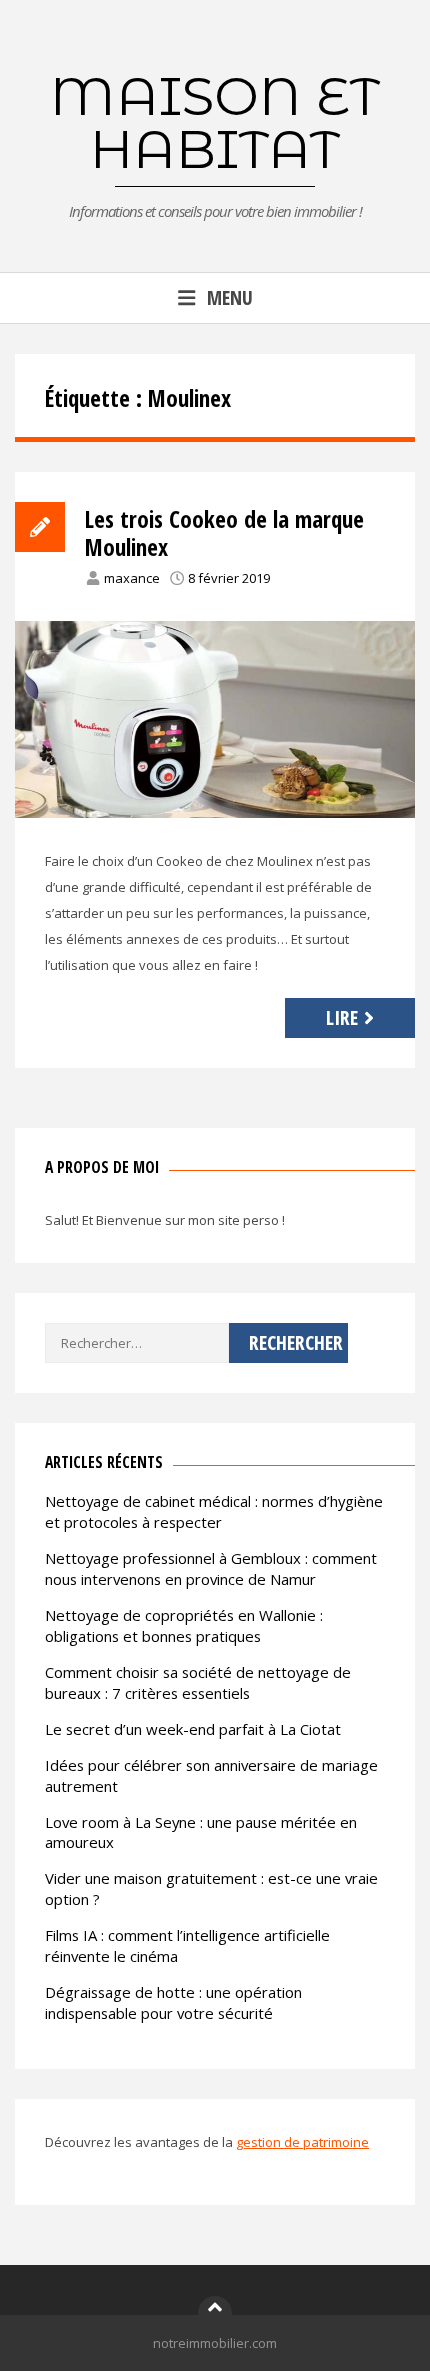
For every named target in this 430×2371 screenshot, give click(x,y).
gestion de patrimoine (302, 2142)
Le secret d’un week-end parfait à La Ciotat (193, 1729)
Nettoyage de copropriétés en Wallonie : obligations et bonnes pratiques (184, 1625)
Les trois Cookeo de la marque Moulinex (224, 533)
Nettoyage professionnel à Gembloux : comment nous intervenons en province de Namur (211, 1568)
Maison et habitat (215, 122)
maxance (132, 578)
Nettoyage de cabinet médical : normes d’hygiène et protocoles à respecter (214, 1511)
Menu (230, 297)
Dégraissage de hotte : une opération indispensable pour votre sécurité (173, 2002)
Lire (342, 1017)
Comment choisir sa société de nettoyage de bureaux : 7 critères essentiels (198, 1682)
